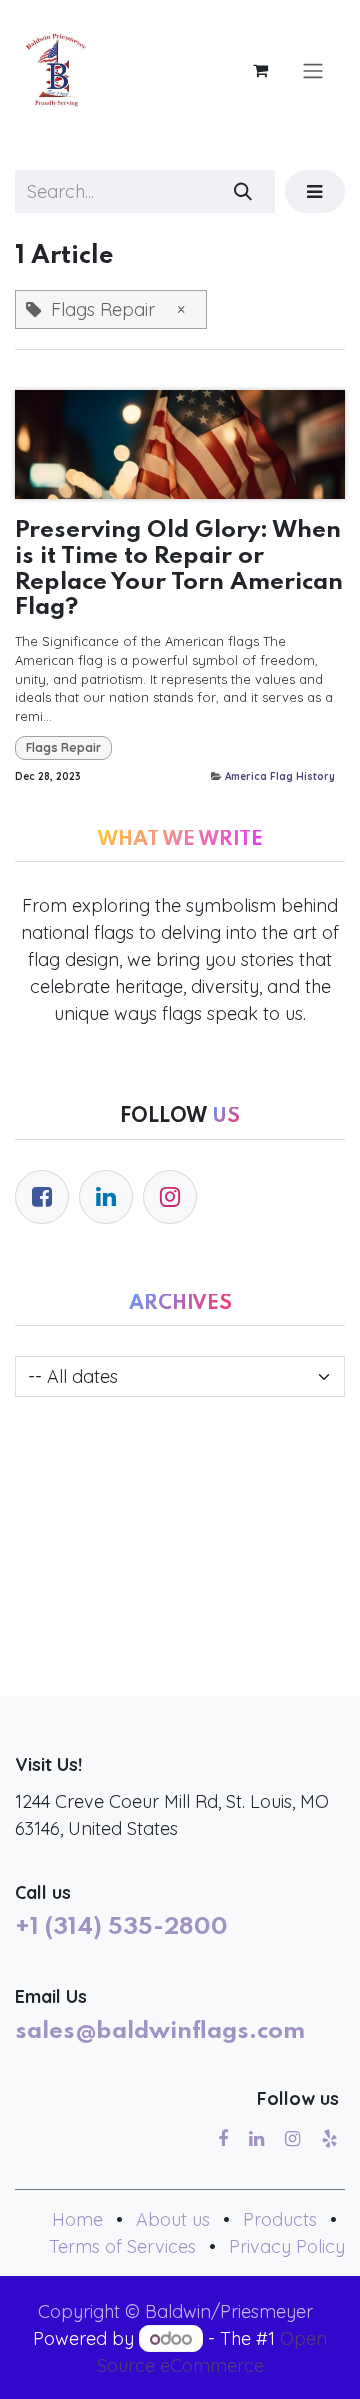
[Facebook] (42, 1197)
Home (77, 2219)
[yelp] (329, 2139)
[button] (315, 191)
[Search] (243, 191)
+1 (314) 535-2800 (121, 1928)
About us (173, 2219)
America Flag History (280, 776)
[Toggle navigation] (313, 70)
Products (280, 2219)
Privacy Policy (287, 2246)
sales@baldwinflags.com (160, 2032)
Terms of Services (122, 2246)
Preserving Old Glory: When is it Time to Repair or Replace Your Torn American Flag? (179, 569)
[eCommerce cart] (260, 70)
